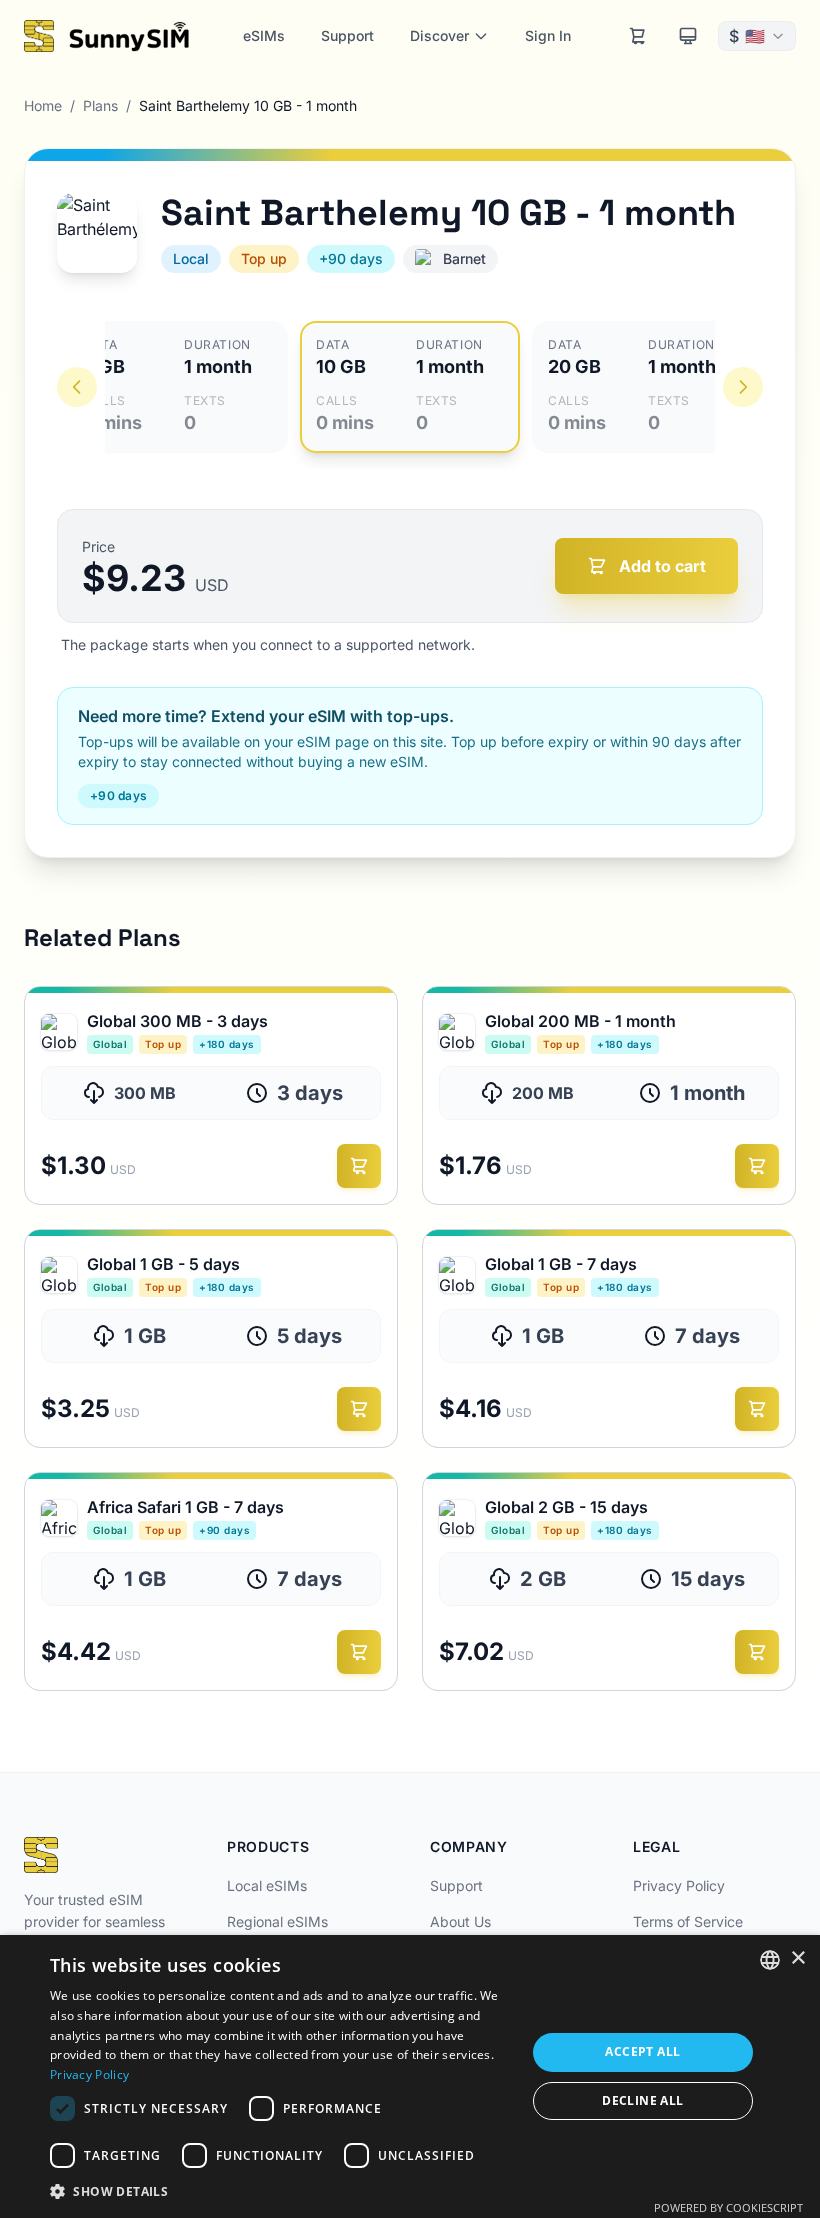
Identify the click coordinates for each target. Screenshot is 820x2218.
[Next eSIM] (743, 387)
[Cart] (638, 36)
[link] (211, 1095)
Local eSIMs (267, 1885)
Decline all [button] (642, 2100)
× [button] (797, 1958)
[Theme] (688, 36)
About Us (460, 1921)
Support (347, 35)
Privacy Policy (679, 1885)
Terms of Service (688, 1921)
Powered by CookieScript (728, 2207)
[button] (281, 2191)
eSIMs (264, 35)
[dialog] (410, 2076)
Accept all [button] (642, 2051)
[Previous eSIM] (77, 387)
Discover (439, 35)
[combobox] (770, 1960)
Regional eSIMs (277, 1921)
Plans (100, 105)
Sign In (548, 35)
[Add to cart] (359, 1166)
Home (43, 105)
